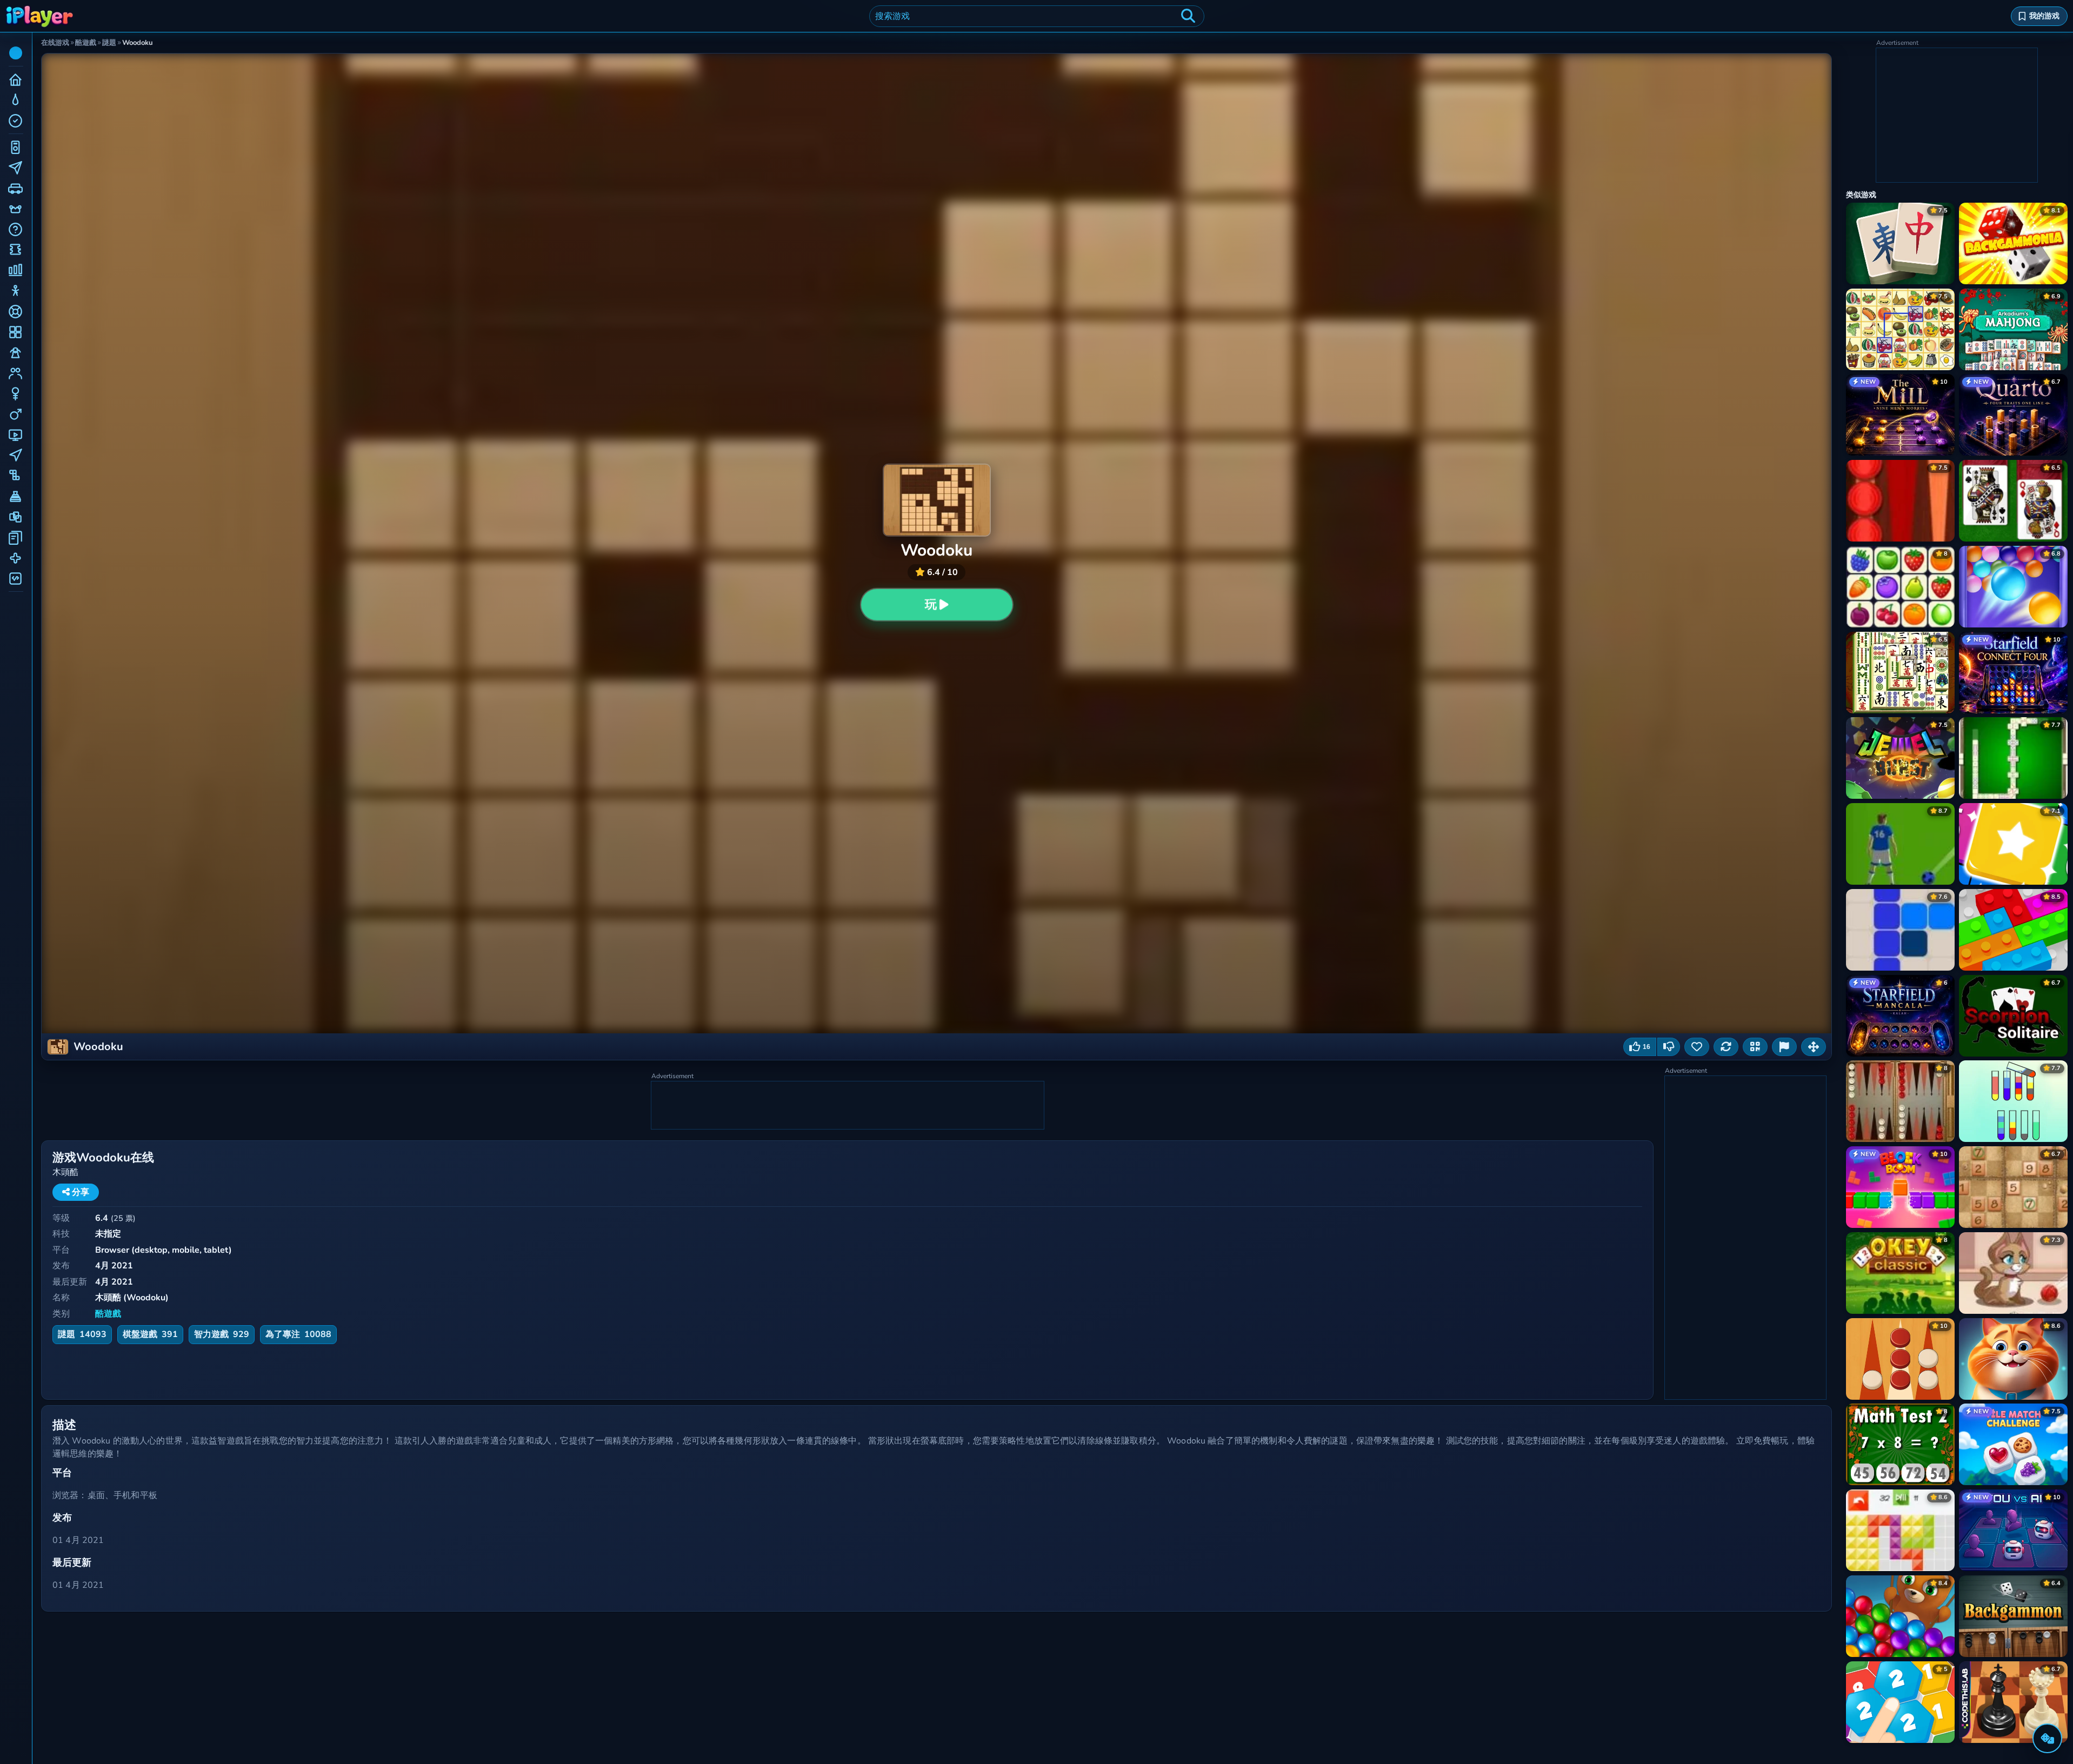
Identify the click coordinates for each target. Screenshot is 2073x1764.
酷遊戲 (108, 1314)
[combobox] (1037, 16)
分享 (79, 1192)
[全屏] (1814, 1047)
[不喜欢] (1669, 1047)
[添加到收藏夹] (1697, 1047)
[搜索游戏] (1188, 16)
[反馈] (1784, 1047)
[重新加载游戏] (1726, 1047)
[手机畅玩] (1755, 1047)
